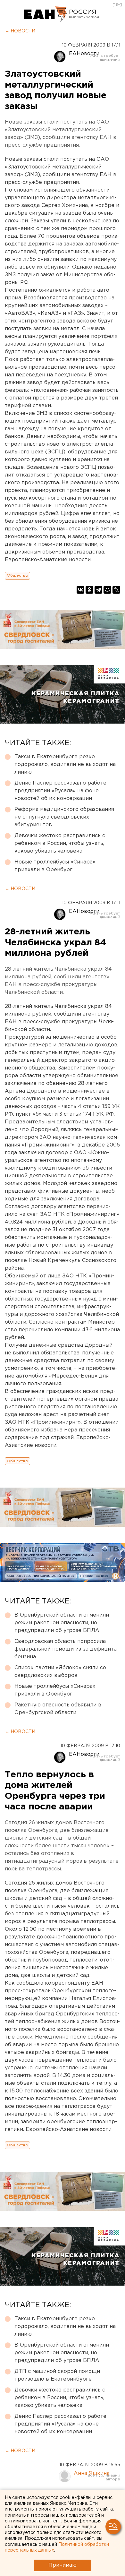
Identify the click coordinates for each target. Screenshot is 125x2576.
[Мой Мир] (107, 590)
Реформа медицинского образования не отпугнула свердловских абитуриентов (64, 817)
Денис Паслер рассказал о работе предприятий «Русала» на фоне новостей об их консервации (60, 791)
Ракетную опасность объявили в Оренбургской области (58, 1709)
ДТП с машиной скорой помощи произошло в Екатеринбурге (57, 2375)
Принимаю (63, 2565)
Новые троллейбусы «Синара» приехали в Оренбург (55, 866)
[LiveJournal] (116, 590)
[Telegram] (98, 590)
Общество (17, 575)
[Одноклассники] (89, 590)
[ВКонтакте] (80, 590)
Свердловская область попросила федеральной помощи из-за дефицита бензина (66, 1649)
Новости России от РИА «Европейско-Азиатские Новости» (46, 14)
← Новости (20, 31)
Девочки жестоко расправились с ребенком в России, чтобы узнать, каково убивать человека (60, 843)
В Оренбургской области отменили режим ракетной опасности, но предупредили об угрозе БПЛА (62, 1623)
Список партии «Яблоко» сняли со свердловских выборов (60, 1672)
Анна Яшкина (92, 2473)
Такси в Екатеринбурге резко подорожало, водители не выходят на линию (65, 764)
